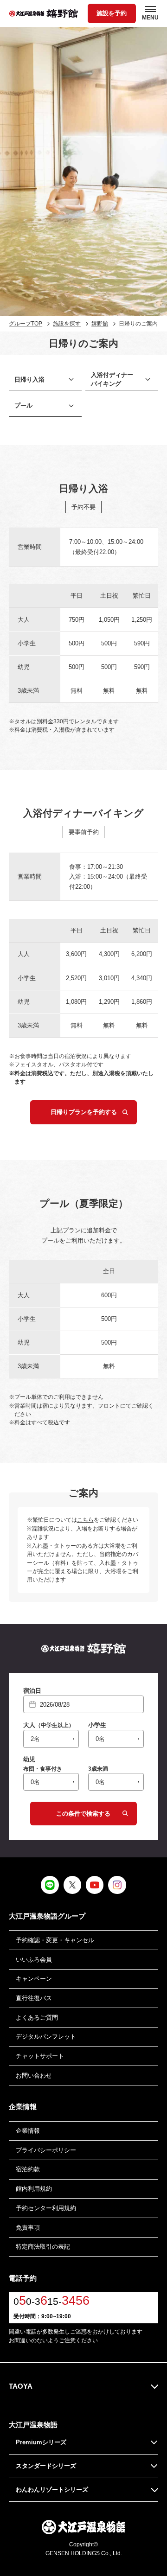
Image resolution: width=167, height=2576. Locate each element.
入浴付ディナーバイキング (112, 379)
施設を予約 (112, 13)
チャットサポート (40, 2056)
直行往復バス (34, 1998)
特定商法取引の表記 (43, 2247)
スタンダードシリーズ (46, 2466)
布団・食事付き (43, 1769)
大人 (49, 1725)
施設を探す (67, 324)
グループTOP (26, 324)
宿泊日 (32, 1691)
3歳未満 (98, 1769)
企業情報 (28, 2131)
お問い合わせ (34, 2075)
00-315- (51, 2301)
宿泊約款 (28, 2169)
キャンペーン (34, 1979)
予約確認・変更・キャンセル (55, 1940)
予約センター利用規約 (46, 2208)
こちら (85, 1520)
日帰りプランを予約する (84, 1112)
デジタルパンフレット (46, 2037)
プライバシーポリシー (46, 2150)
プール (23, 405)
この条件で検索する (83, 1814)
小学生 (97, 1725)
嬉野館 (100, 324)
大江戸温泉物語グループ (47, 1916)
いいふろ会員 (34, 1960)
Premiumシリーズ (41, 2442)
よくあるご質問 (37, 2018)
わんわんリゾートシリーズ (52, 2490)
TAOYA (21, 2386)
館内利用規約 (34, 2189)
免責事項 (28, 2228)
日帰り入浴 (29, 379)
